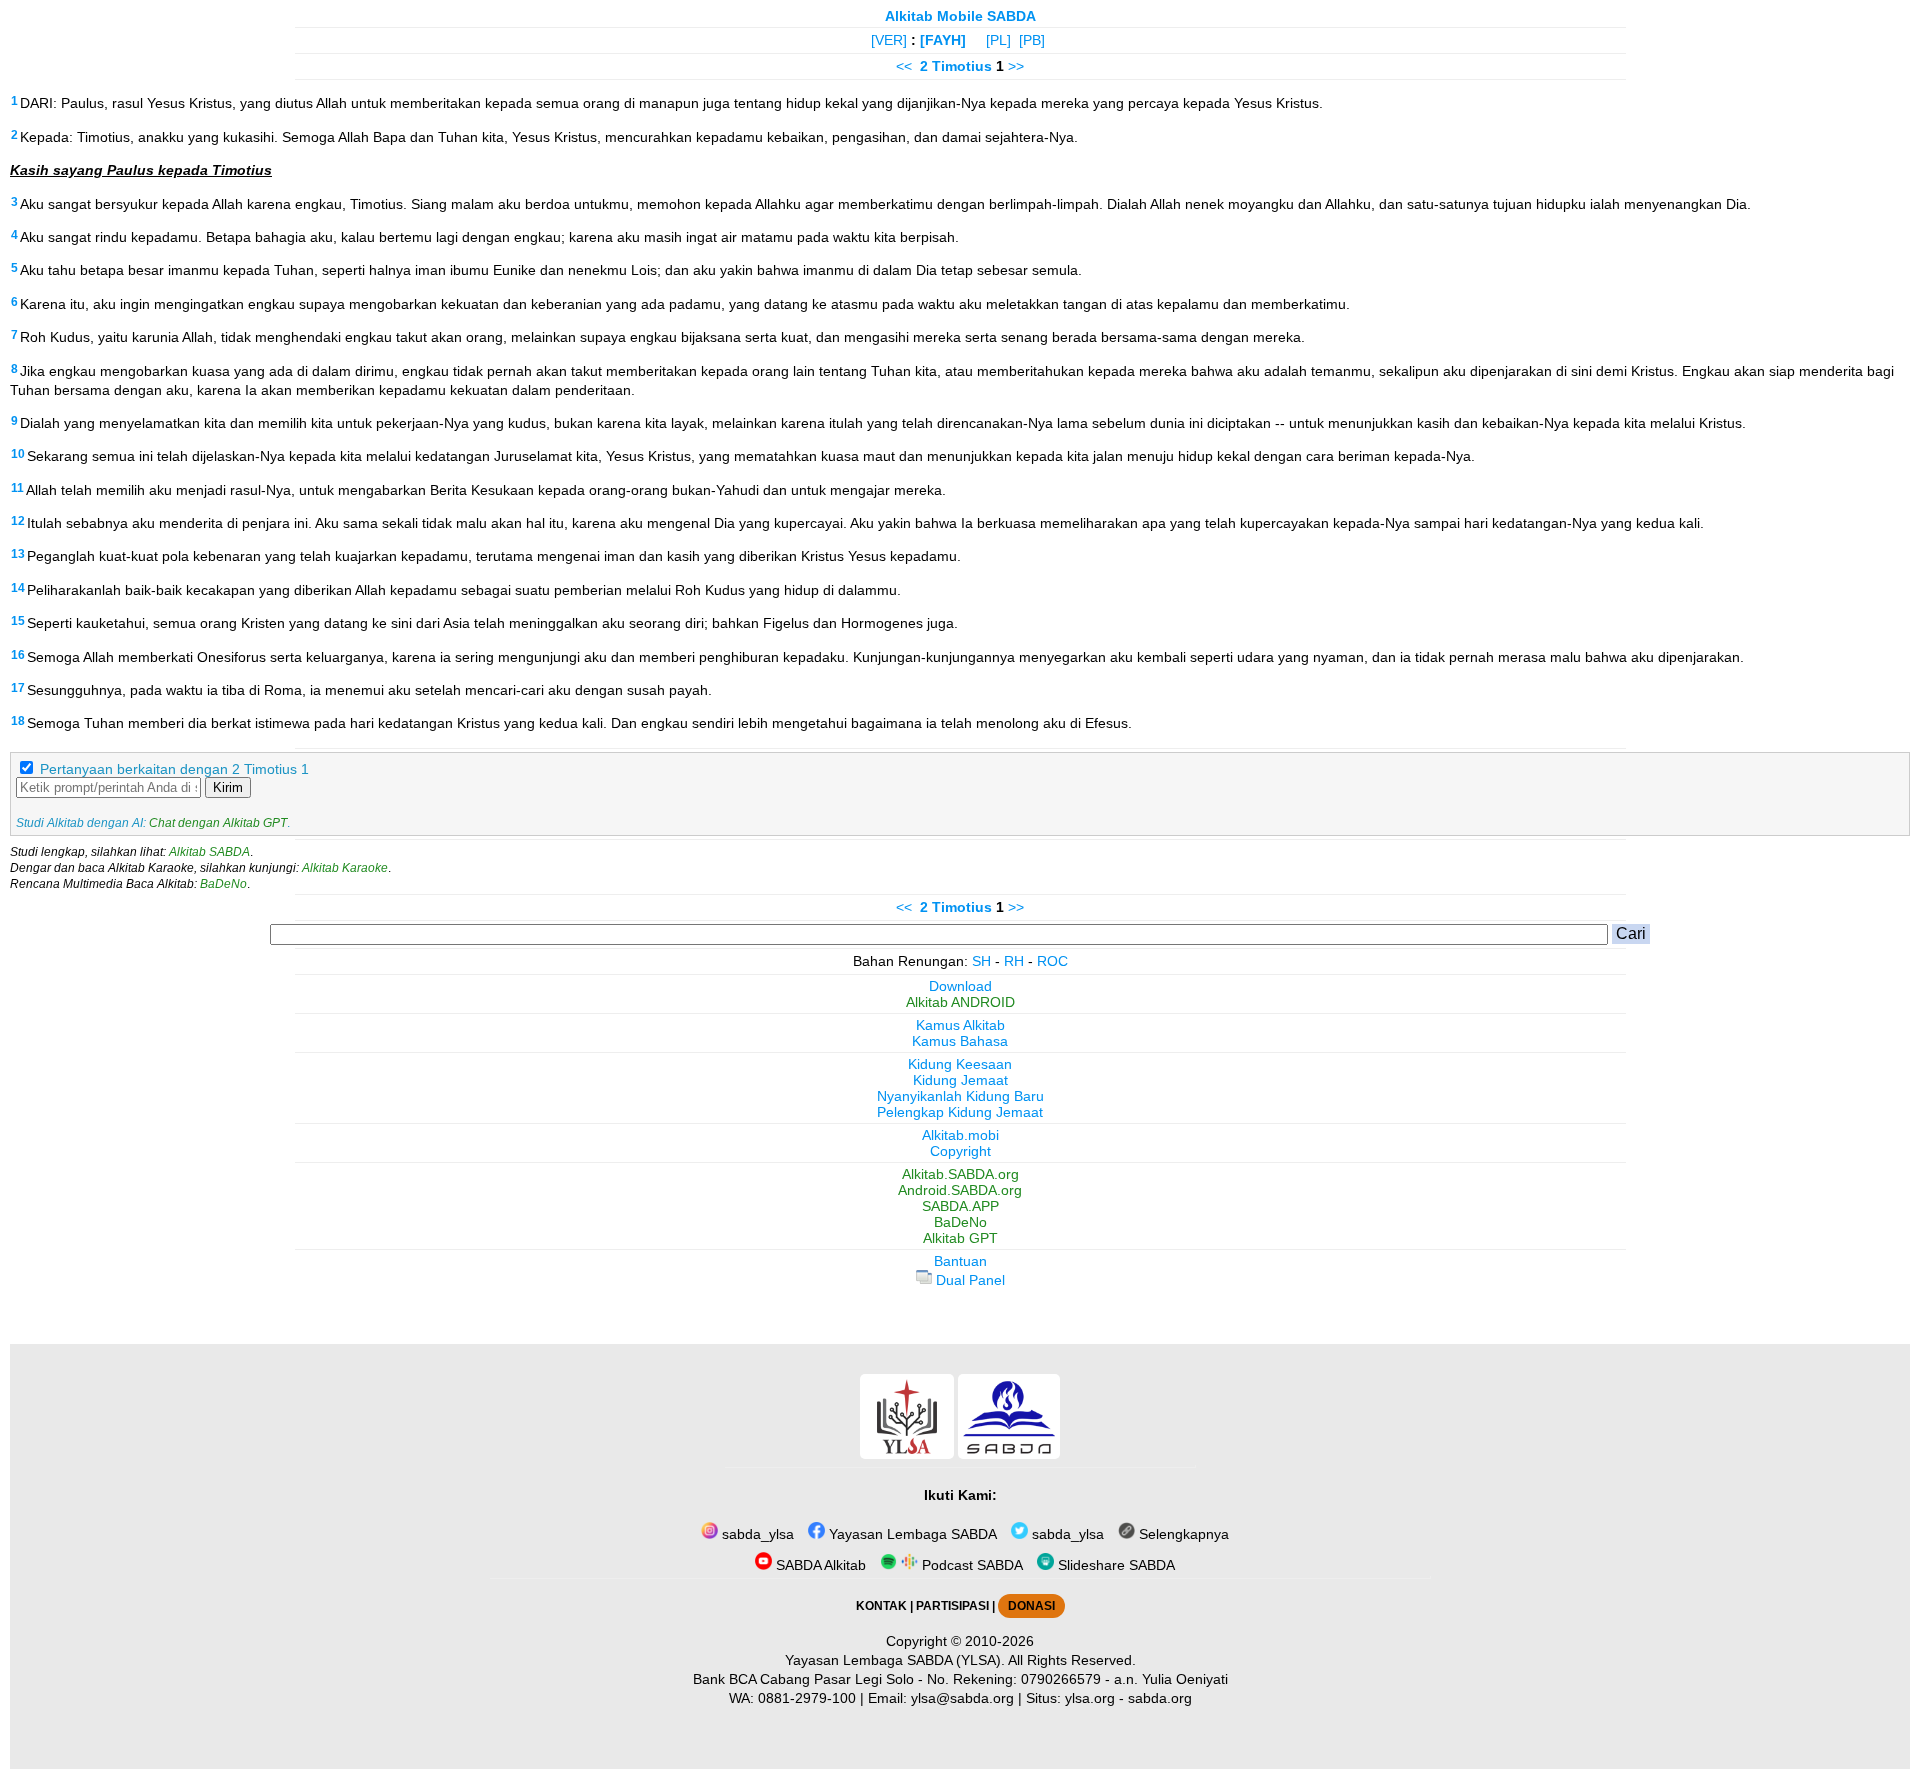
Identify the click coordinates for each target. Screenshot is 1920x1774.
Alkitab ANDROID (960, 1002)
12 (18, 521)
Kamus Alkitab (960, 1025)
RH (1014, 961)
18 (18, 721)
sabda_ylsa (756, 1534)
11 (17, 488)
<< (904, 66)
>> (1016, 66)
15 (18, 621)
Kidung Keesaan (960, 1064)
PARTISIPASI (952, 1606)
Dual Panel (968, 1280)
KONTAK (881, 1606)
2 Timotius (956, 66)
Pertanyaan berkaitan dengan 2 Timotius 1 (174, 769)
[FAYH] (943, 40)
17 (18, 688)
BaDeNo (223, 884)
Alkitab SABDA (209, 852)
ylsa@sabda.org (962, 1698)
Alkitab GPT (960, 1238)
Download (960, 986)
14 (18, 588)
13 (18, 554)
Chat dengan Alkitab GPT (218, 823)
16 (18, 655)
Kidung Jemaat (960, 1080)
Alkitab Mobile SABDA (960, 16)
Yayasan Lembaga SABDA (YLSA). (895, 1660)
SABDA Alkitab (819, 1565)
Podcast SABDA (970, 1565)
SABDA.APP (960, 1206)
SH (981, 961)
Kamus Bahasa (960, 1041)
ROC (1052, 961)
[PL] (998, 40)
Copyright (960, 1151)
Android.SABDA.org (960, 1190)
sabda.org (1160, 1698)
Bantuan (960, 1261)
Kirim (228, 787)
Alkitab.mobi (960, 1135)
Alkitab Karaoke (345, 868)
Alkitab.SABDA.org (960, 1174)
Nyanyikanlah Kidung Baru (960, 1096)
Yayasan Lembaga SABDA (911, 1534)
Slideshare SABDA (1114, 1565)
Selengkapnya (1182, 1534)
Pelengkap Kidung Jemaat (960, 1112)
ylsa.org (1090, 1698)
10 (18, 454)
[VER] (889, 40)
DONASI (1031, 1606)
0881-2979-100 (807, 1698)
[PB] (1032, 40)
